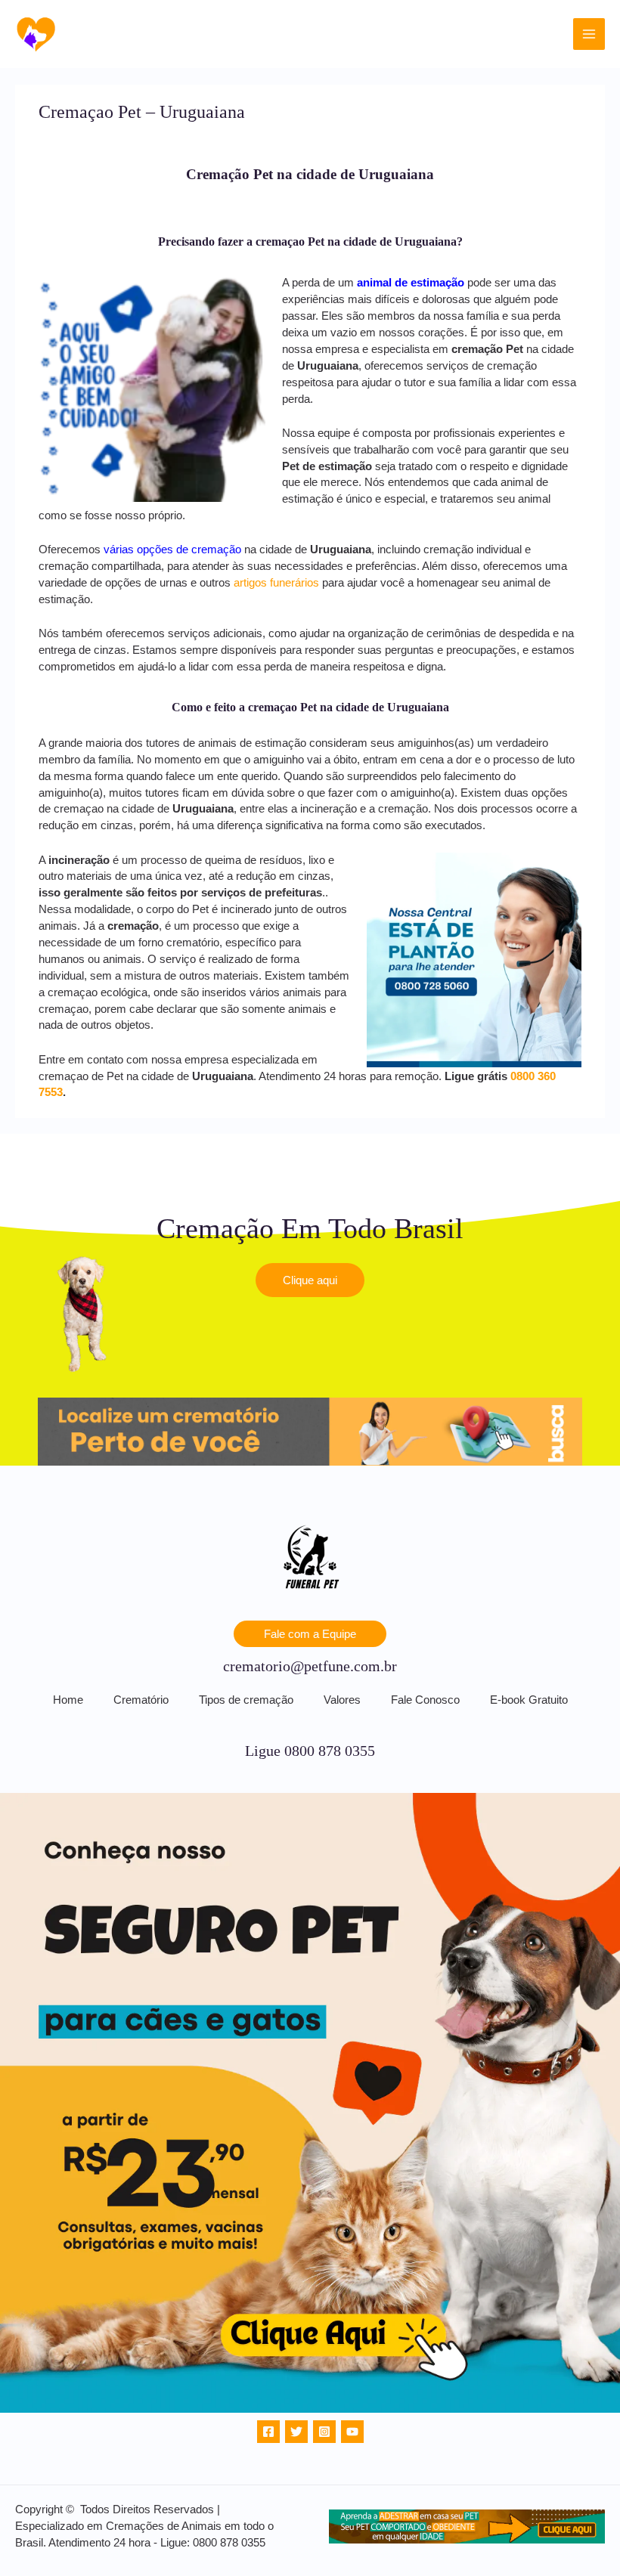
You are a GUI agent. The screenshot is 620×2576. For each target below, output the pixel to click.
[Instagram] (324, 2432)
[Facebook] (268, 2432)
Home (68, 1700)
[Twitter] (296, 2432)
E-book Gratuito (529, 1700)
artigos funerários (276, 583)
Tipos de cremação (246, 1700)
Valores (342, 1700)
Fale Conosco (425, 1700)
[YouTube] (352, 2432)
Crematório (141, 1700)
